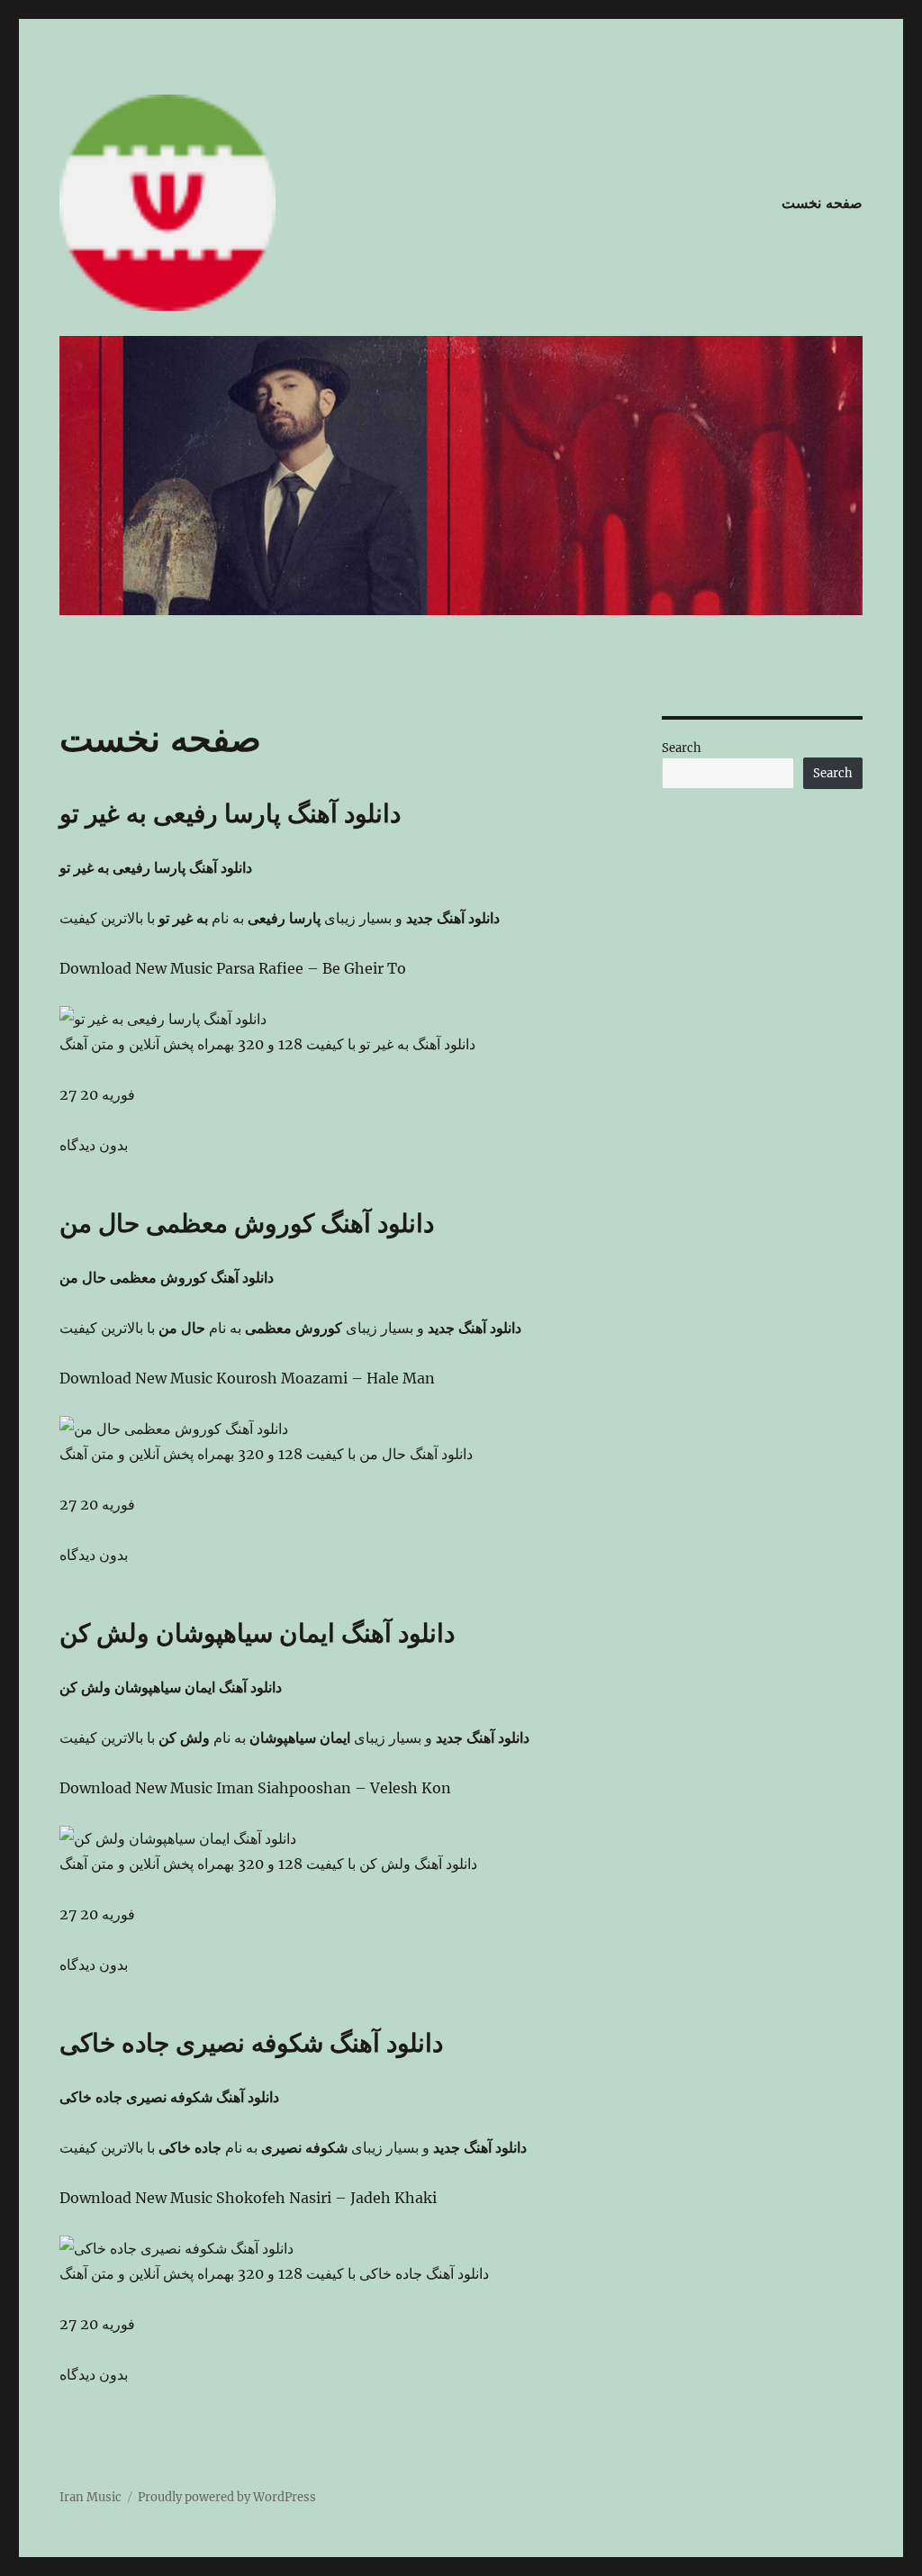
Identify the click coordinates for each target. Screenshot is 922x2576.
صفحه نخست (822, 203)
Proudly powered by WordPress (227, 2497)
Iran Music (90, 2497)
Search (682, 748)
